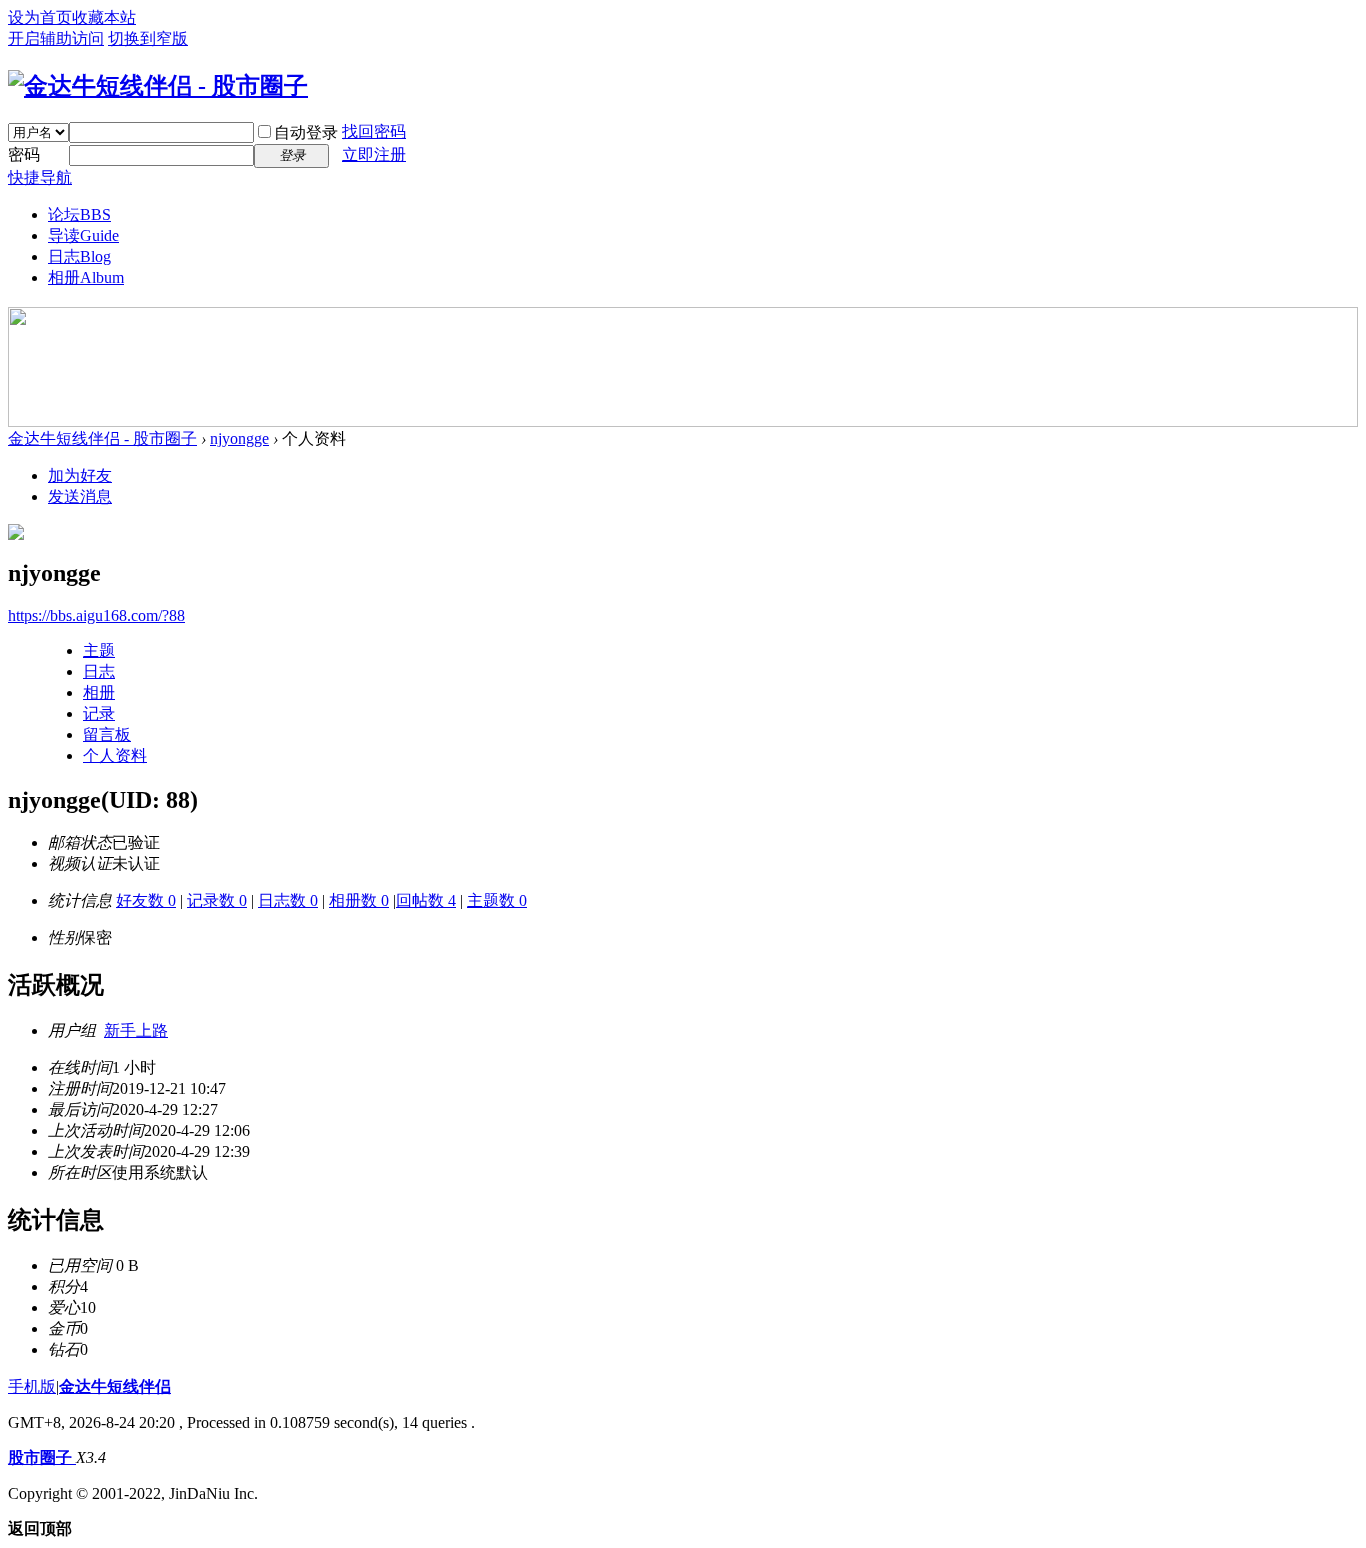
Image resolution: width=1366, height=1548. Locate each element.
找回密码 (374, 131)
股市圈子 (42, 1457)
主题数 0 (497, 900)
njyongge (239, 438)
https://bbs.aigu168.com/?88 (96, 615)
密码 (24, 154)
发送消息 (80, 496)
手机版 (32, 1386)
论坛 (79, 214)
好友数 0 (146, 900)
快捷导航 (40, 177)
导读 (83, 235)
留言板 (107, 734)
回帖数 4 (426, 900)
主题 (99, 650)
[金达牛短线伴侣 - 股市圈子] (158, 86)
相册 (86, 277)
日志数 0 (288, 900)
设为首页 (40, 17)
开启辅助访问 (56, 38)
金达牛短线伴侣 (115, 1386)
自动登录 (306, 132)
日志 (79, 256)
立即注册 (374, 154)
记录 (99, 713)
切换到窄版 (148, 38)
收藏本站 (104, 17)
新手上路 (136, 1030)
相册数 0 (359, 900)
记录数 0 (217, 900)
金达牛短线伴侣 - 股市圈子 (102, 438)
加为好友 (80, 475)
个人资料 (115, 755)
